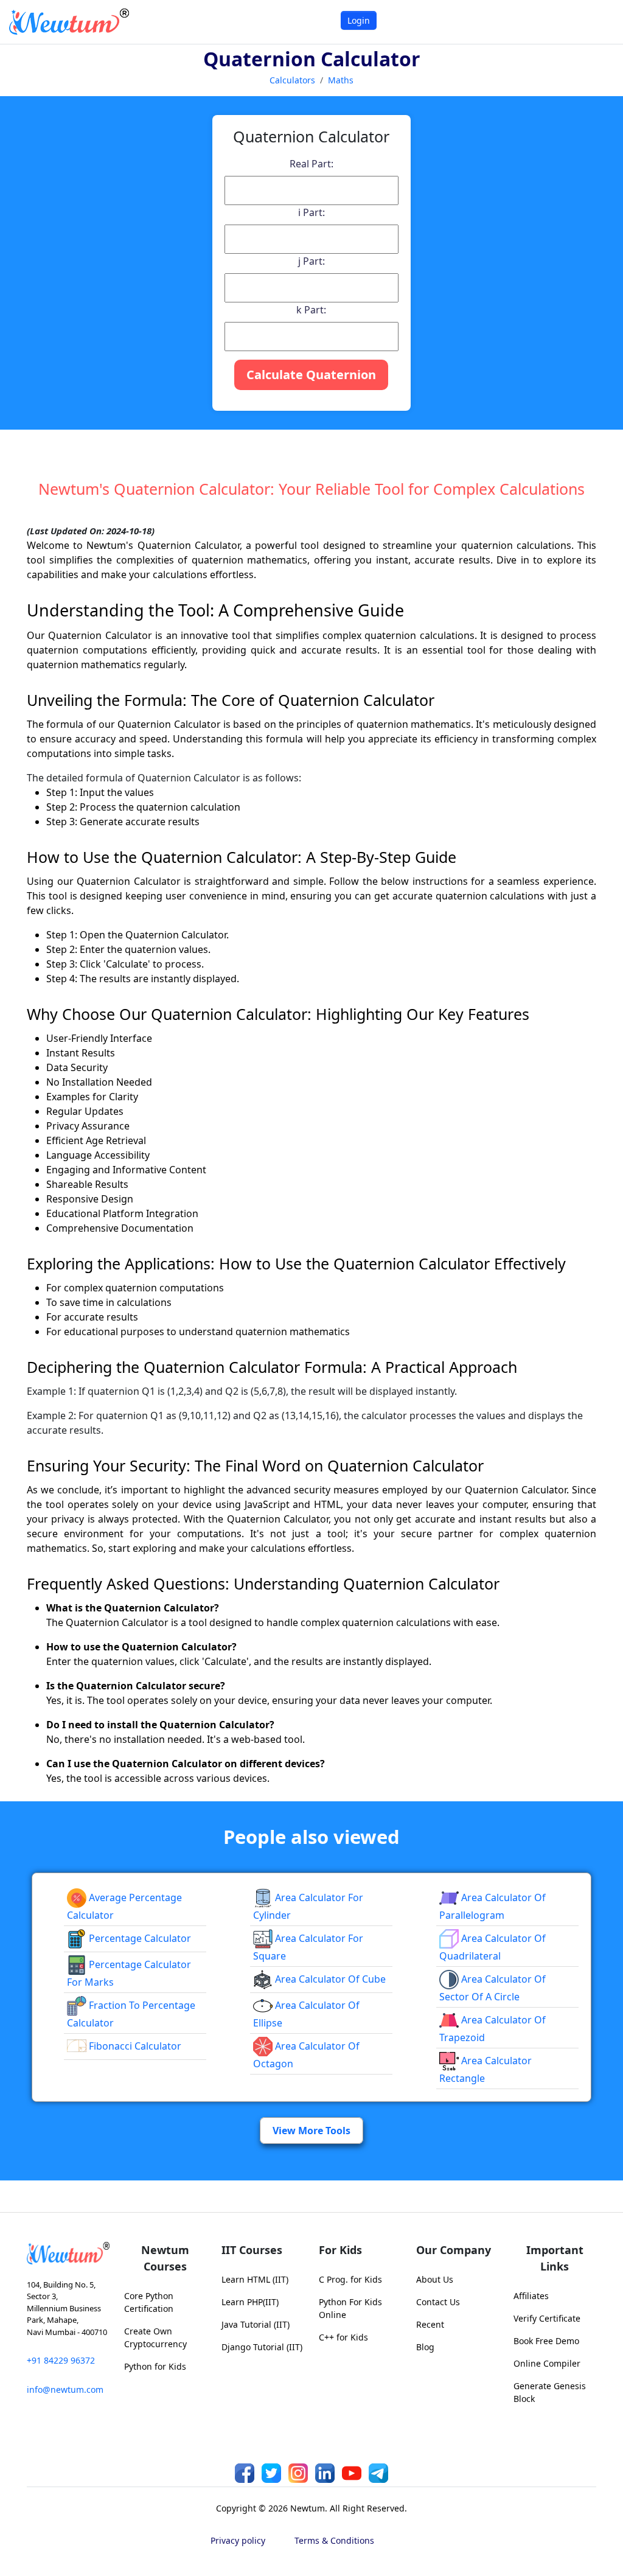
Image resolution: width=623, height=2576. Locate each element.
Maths (341, 80)
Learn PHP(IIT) (250, 2302)
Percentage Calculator (139, 1938)
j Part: (311, 261)
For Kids (340, 2250)
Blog (425, 2347)
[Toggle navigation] (598, 22)
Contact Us (438, 2302)
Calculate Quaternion (311, 375)
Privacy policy (238, 2540)
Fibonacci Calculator (134, 2046)
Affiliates (531, 2296)
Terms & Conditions (334, 2540)
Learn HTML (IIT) (255, 2279)
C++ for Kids (343, 2337)
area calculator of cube (329, 1979)
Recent (430, 2324)
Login (359, 20)
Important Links (555, 2258)
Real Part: (311, 164)
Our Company (454, 2250)
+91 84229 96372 (61, 2360)
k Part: (311, 310)
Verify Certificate (547, 2318)
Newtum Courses (165, 2258)
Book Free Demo (546, 2341)
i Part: (311, 212)
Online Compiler (547, 2363)
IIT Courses (252, 2250)
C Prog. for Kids (350, 2279)
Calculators (292, 80)
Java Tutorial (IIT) (256, 2324)
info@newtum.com (65, 2389)
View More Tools (311, 2131)
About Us (435, 2279)
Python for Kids (155, 2366)
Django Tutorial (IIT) (262, 2347)
